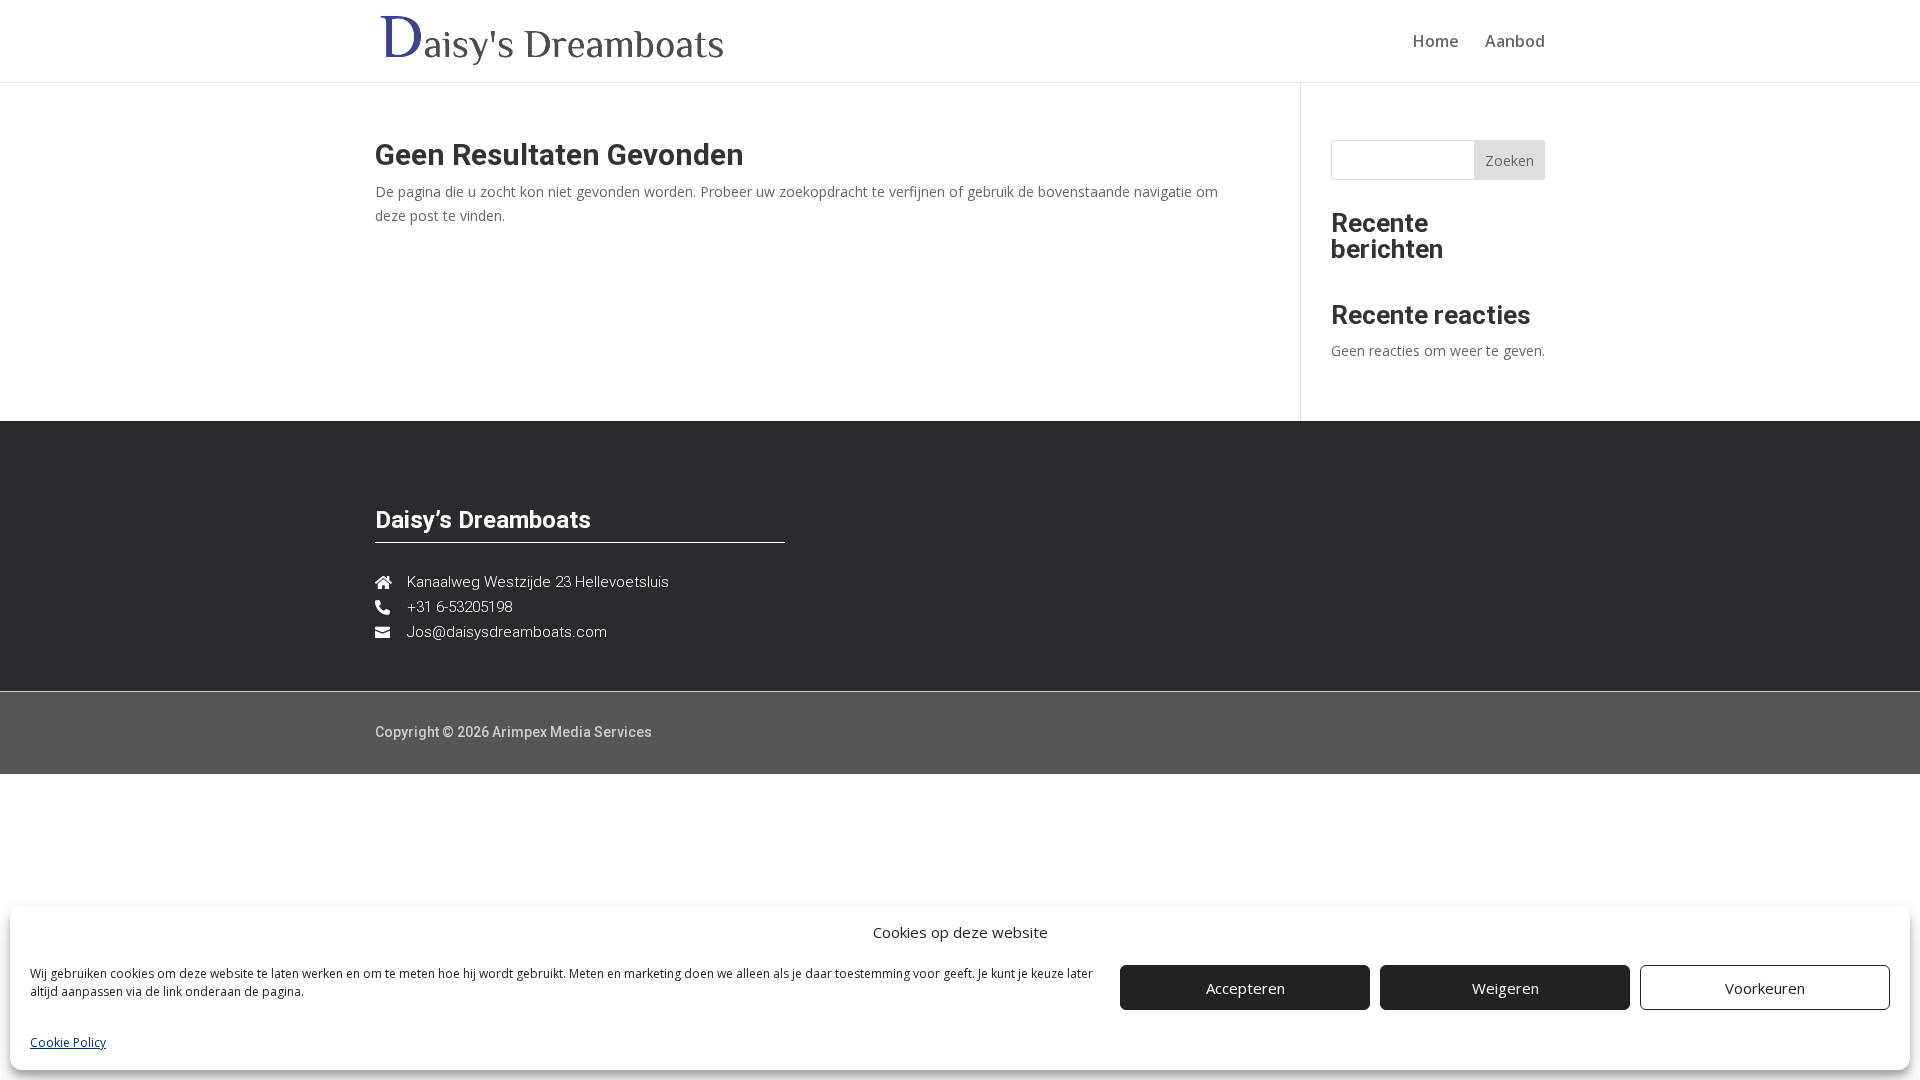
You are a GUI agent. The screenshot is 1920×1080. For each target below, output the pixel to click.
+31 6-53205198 (459, 607)
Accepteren (1245, 988)
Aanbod (1515, 43)
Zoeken (1509, 160)
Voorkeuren (1765, 988)
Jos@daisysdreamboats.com (507, 632)
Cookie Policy (68, 1042)
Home (1436, 43)
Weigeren (1505, 988)
